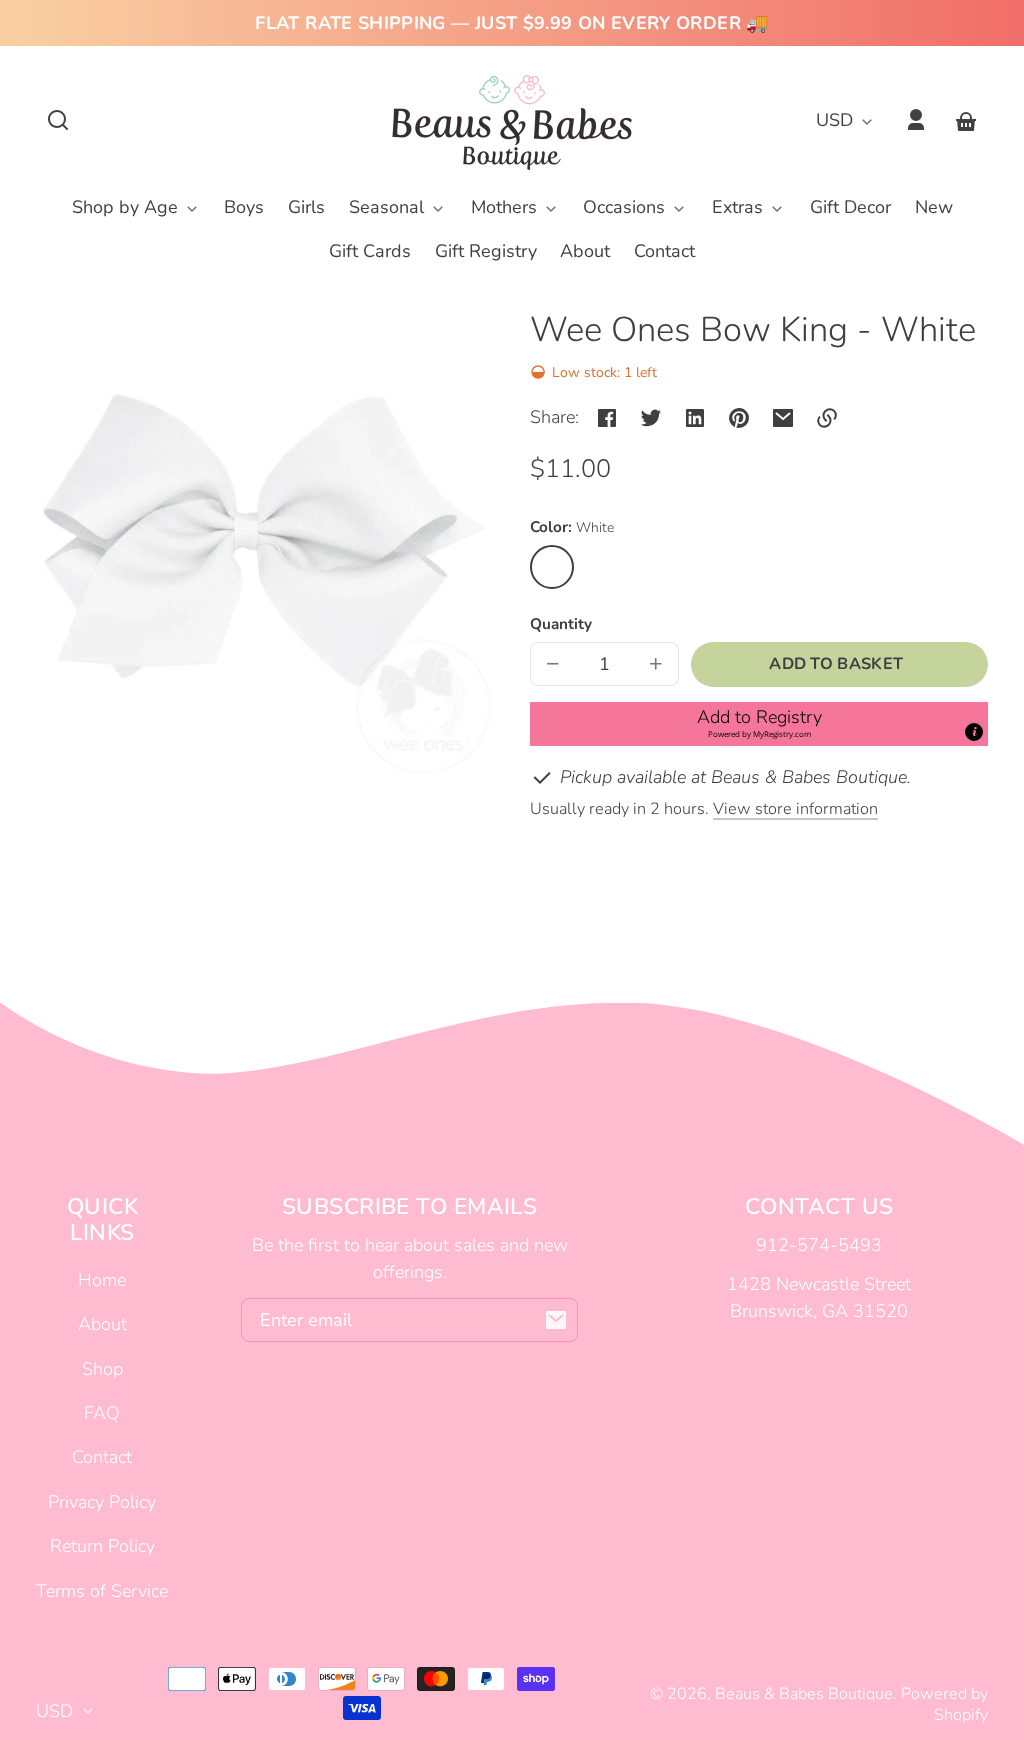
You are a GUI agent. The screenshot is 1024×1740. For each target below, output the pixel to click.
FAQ (102, 1413)
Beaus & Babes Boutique (804, 1694)
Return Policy (102, 1546)
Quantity (561, 624)
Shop (102, 1369)
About (102, 1324)
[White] (552, 567)
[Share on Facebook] (607, 418)
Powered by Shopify (944, 1704)
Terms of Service (102, 1591)
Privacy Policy (102, 1502)
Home (102, 1280)
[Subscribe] (556, 1320)
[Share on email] (783, 418)
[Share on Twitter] (651, 418)
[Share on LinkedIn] (695, 418)
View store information (795, 809)
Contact (102, 1457)
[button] (58, 120)
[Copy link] (827, 418)
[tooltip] (974, 732)
